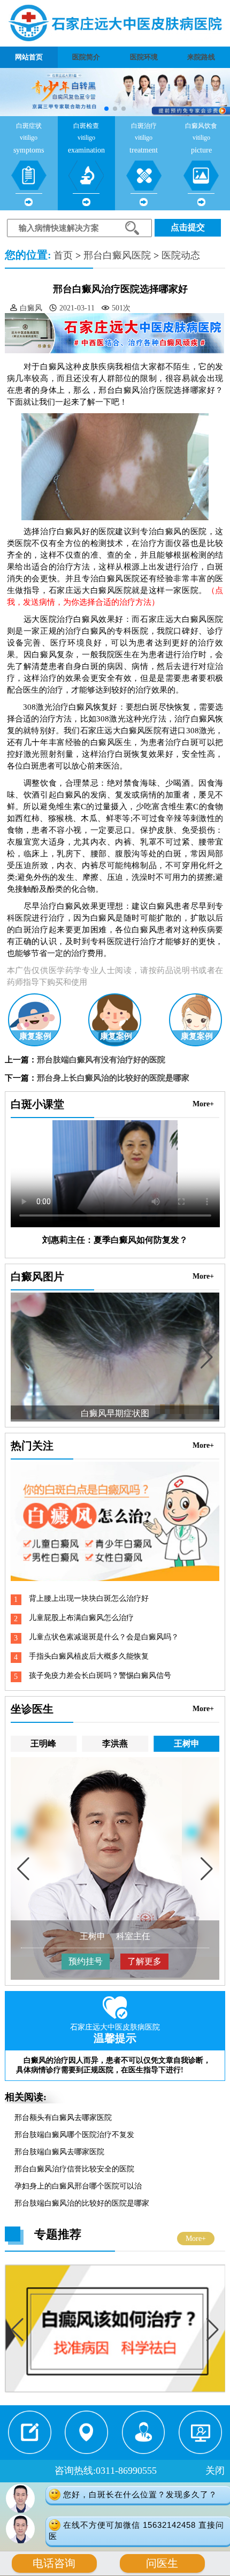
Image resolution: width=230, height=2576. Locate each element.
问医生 (162, 2563)
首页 (63, 255)
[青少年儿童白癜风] (115, 2390)
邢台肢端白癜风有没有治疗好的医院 (101, 1060)
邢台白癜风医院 (117, 255)
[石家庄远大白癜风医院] (115, 23)
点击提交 (188, 227)
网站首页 (29, 57)
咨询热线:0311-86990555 (106, 2471)
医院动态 (181, 255)
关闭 (215, 2471)
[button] (106, 109)
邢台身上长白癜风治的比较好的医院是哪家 (113, 1078)
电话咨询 (54, 2563)
